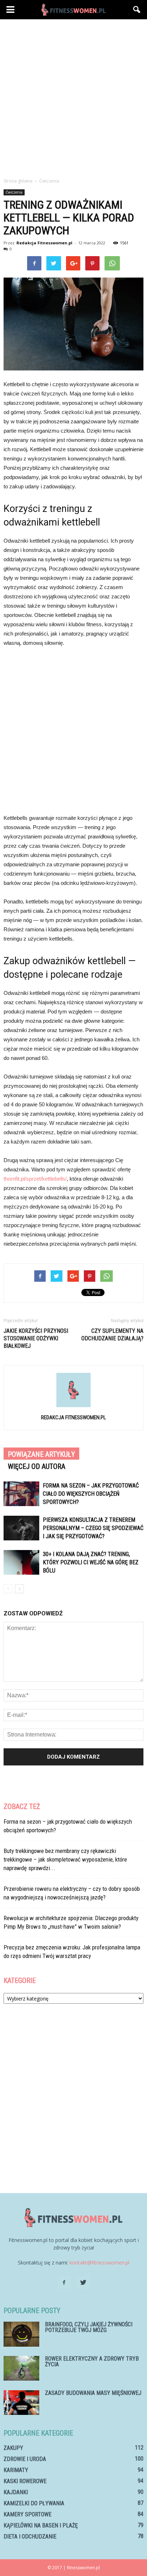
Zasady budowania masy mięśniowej (93, 2393)
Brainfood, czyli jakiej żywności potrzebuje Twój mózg (89, 2327)
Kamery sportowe (27, 2514)
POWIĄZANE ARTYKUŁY (41, 1454)
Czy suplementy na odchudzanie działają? (112, 1335)
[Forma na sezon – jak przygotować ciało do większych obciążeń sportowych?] (21, 1494)
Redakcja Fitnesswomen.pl (44, 243)
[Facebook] (64, 2283)
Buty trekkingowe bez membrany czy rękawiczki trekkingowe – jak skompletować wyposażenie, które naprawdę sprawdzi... (65, 1859)
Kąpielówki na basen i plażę (41, 2525)
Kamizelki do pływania (34, 2503)
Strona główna (18, 181)
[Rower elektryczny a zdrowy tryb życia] (21, 2368)
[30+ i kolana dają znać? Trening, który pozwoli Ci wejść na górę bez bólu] (21, 1562)
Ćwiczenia (14, 192)
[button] (137, 10)
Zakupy (13, 2448)
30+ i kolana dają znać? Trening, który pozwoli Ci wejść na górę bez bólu (91, 1562)
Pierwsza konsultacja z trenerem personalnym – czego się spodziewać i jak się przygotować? (93, 1528)
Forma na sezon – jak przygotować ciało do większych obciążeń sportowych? (91, 1494)
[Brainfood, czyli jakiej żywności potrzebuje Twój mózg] (21, 2334)
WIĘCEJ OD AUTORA (37, 1466)
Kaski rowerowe (25, 2481)
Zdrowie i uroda (25, 2459)
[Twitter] (83, 2283)
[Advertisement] (73, 96)
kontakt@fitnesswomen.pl (100, 2263)
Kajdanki (16, 2492)
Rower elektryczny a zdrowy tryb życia (92, 2361)
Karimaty (16, 2470)
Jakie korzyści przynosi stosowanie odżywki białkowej (36, 1338)
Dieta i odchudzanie (30, 2537)
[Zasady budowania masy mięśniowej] (21, 2403)
